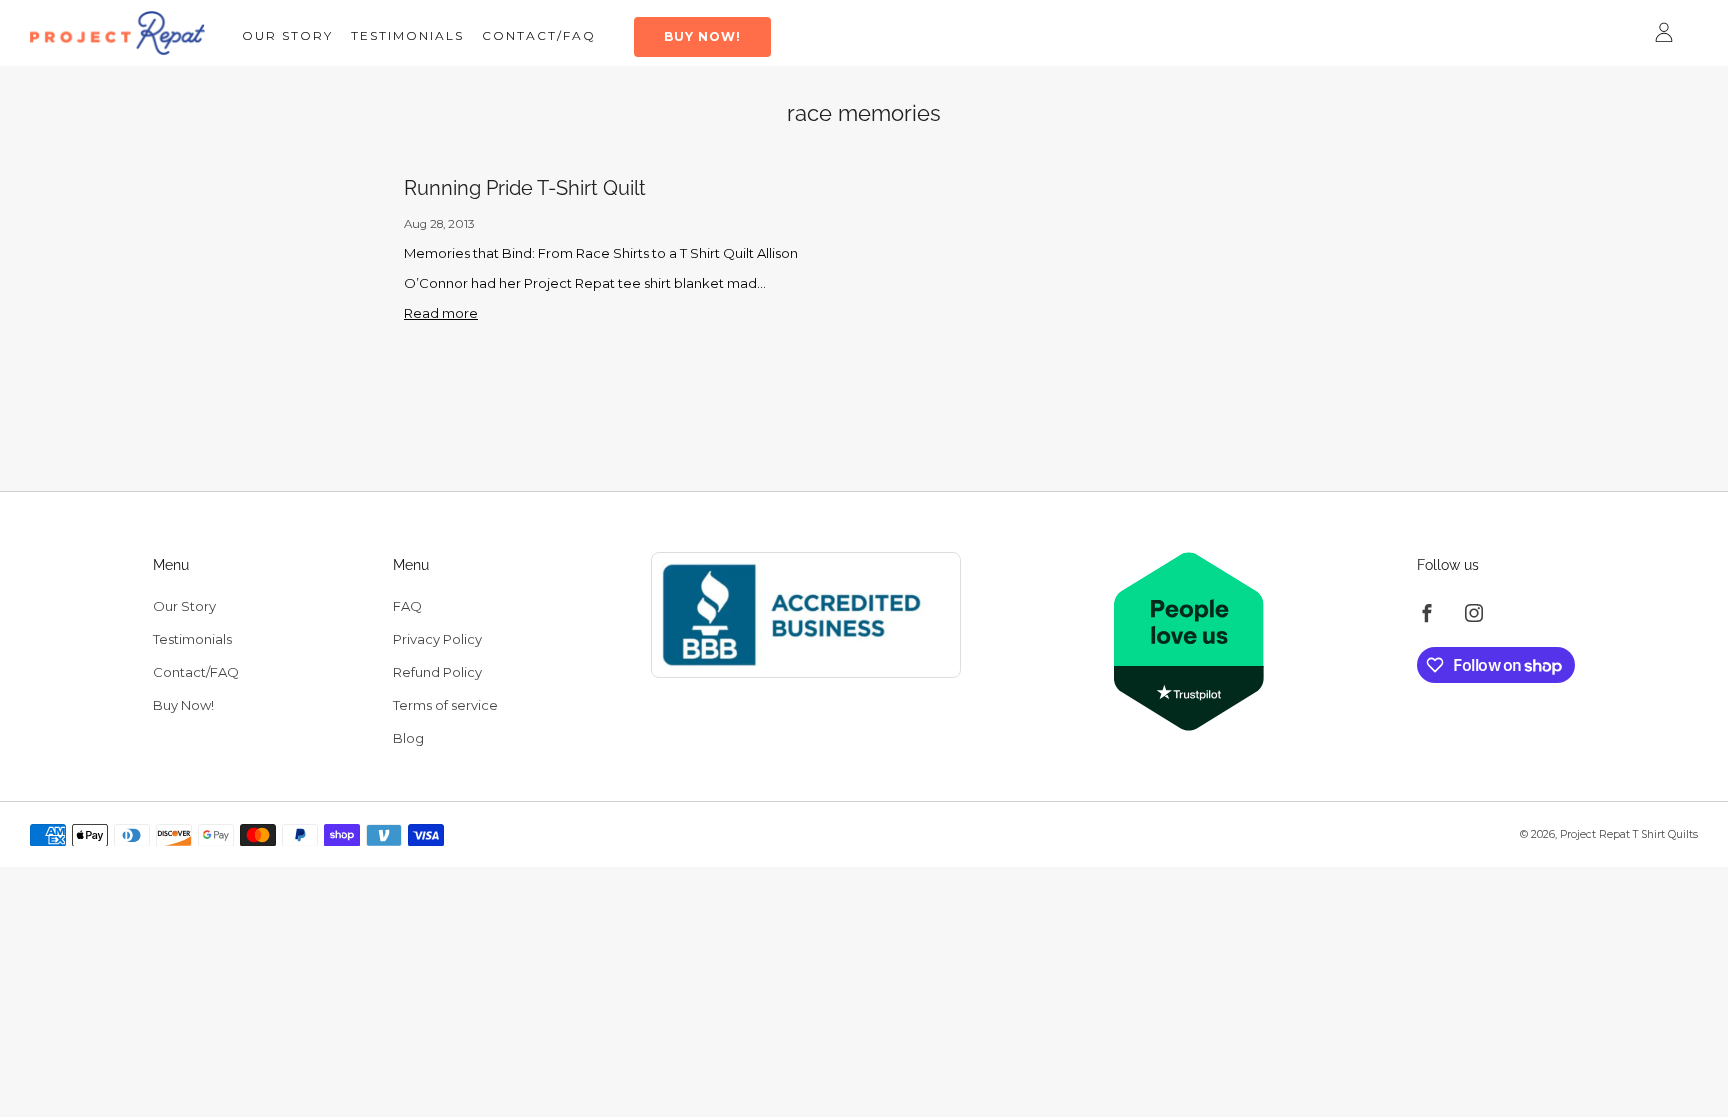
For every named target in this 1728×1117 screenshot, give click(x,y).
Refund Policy (437, 672)
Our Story (287, 35)
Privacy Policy (437, 639)
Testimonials (407, 35)
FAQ (407, 606)
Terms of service (445, 705)
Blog (408, 738)
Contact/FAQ (539, 35)
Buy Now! (702, 36)
